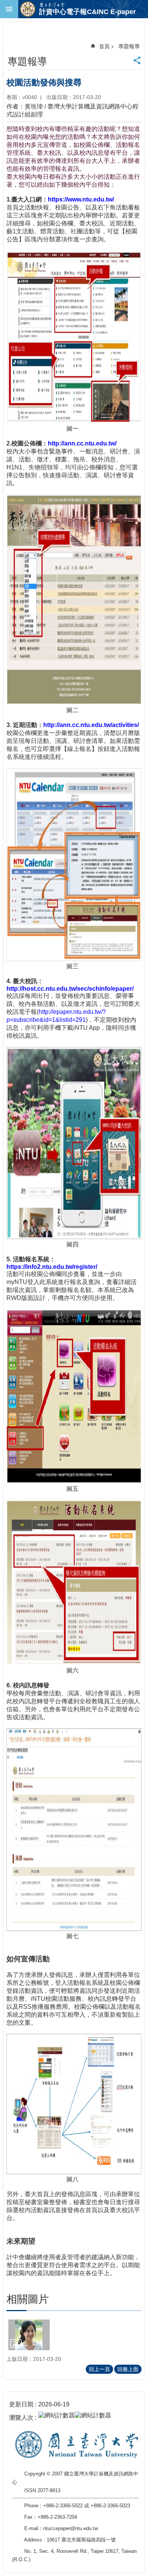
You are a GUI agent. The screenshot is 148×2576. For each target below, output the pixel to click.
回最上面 (128, 2369)
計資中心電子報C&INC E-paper (87, 12)
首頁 (104, 46)
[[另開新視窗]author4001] (29, 2335)
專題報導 (129, 46)
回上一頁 (99, 2369)
